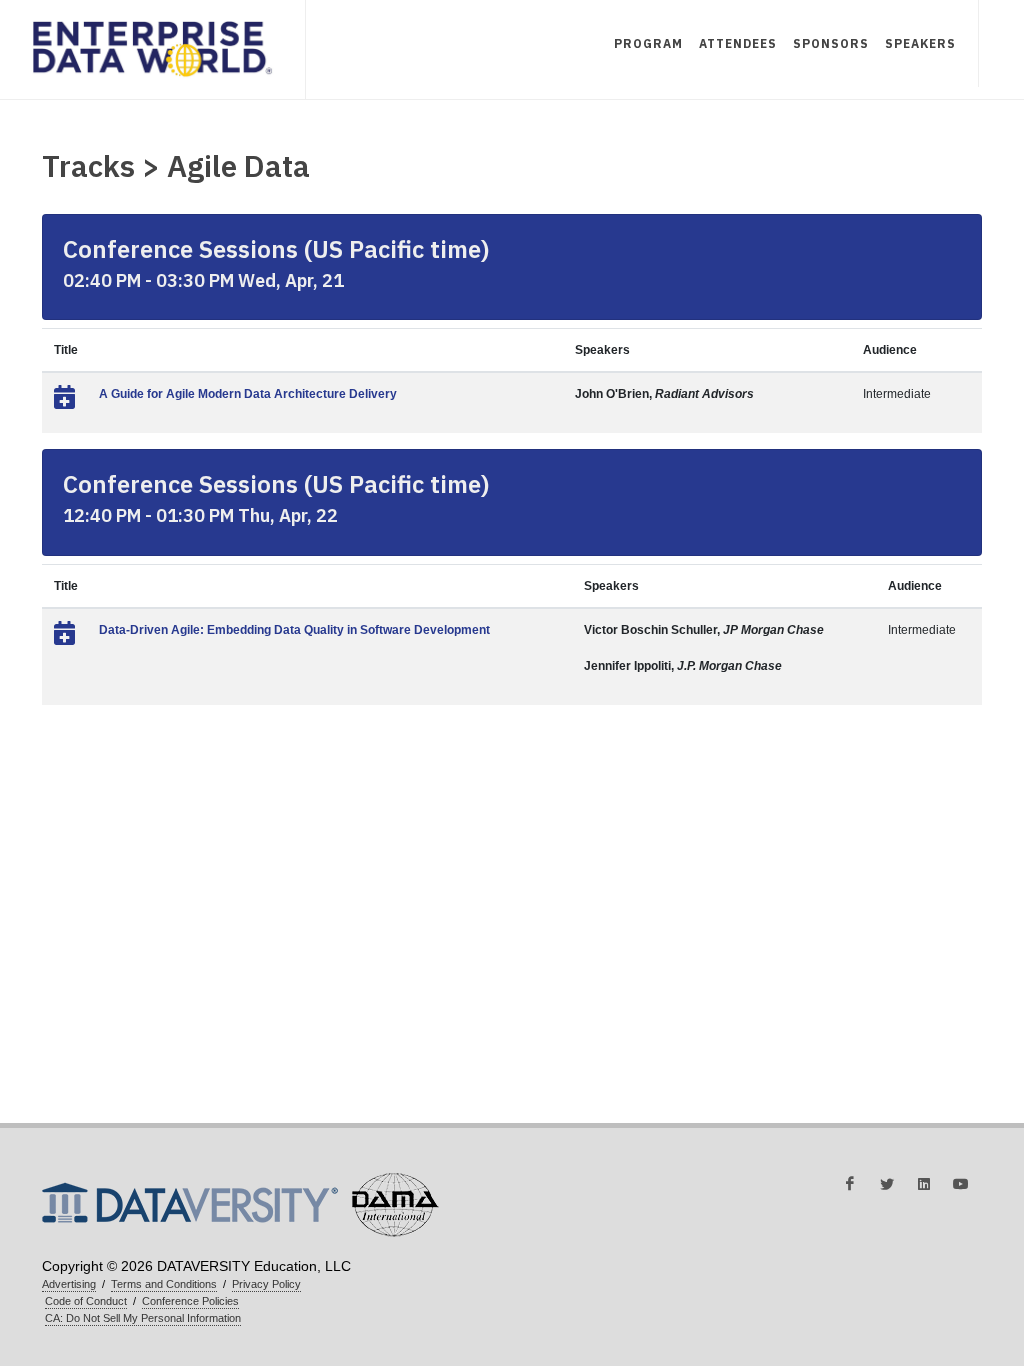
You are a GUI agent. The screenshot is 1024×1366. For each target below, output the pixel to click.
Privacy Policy (266, 1284)
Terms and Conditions (164, 1284)
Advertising (69, 1284)
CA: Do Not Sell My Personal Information (143, 1318)
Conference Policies (190, 1301)
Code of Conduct (86, 1301)
